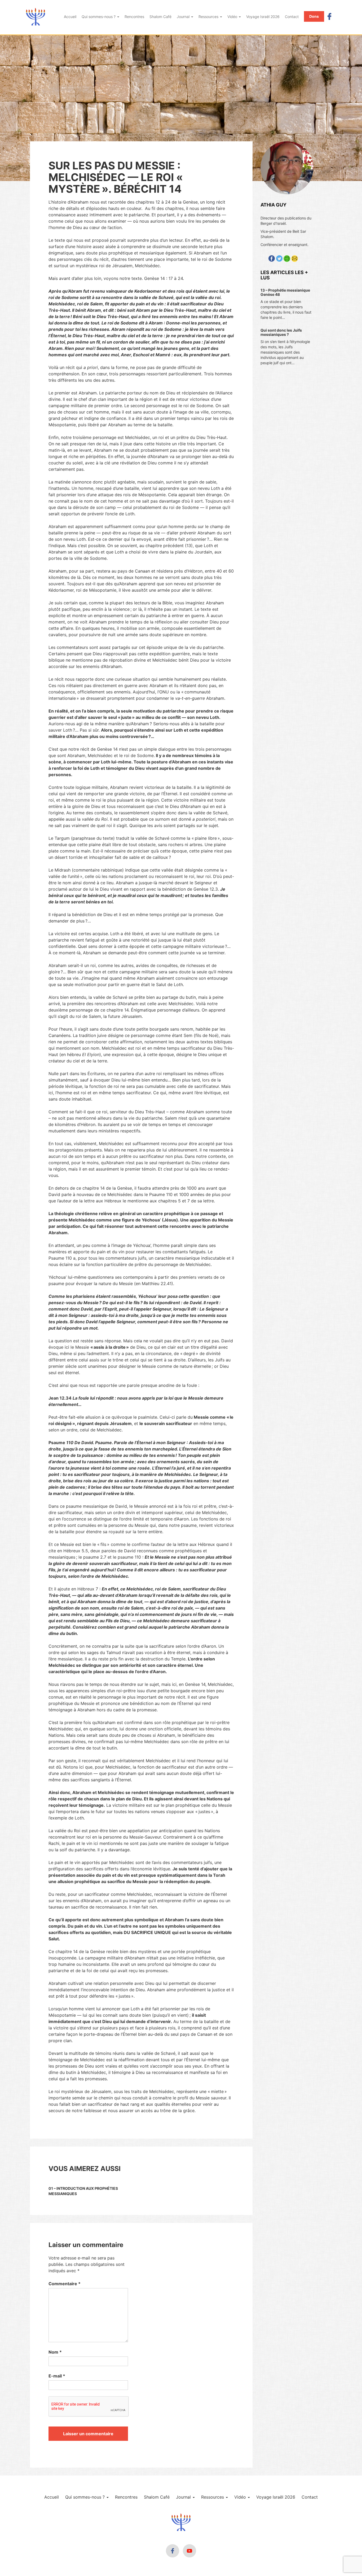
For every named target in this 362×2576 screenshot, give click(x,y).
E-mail (57, 2376)
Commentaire (65, 2284)
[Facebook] (329, 16)
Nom (55, 2352)
